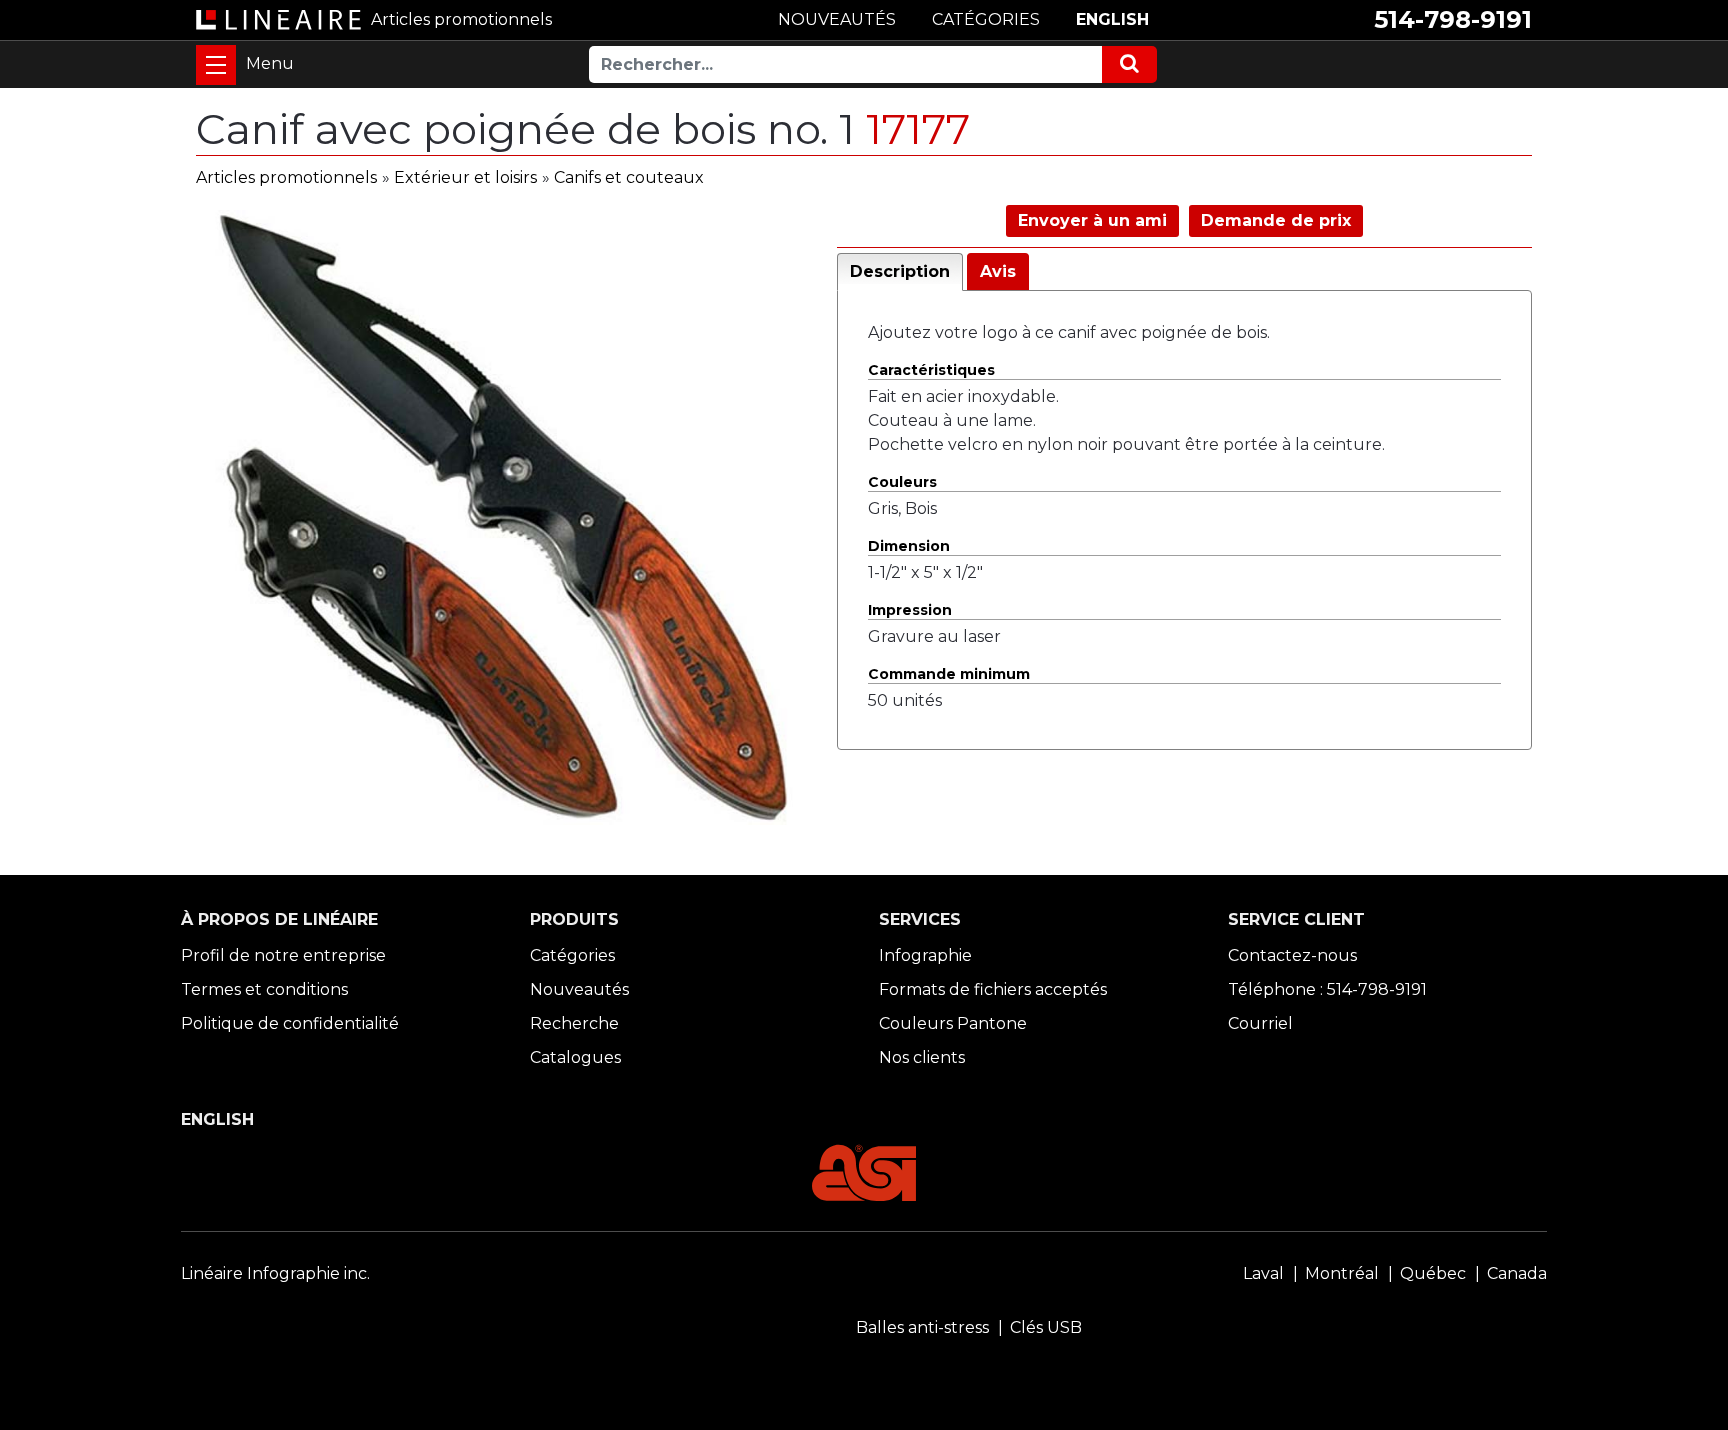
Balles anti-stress (922, 1327)
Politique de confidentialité (290, 1023)
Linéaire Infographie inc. (275, 1273)
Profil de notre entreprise (283, 955)
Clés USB (1046, 1327)
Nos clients (922, 1057)
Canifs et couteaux (629, 177)
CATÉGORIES (986, 19)
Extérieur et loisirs (465, 177)
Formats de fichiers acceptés (993, 989)
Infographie (925, 955)
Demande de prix (1276, 220)
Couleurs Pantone (953, 1023)
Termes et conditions (264, 989)
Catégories (572, 955)
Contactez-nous (1292, 955)
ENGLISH (1112, 19)
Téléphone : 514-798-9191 (1327, 989)
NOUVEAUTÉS (837, 19)
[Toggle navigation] (216, 65)
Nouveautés (579, 989)
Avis (998, 271)
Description (900, 271)
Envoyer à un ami (1092, 220)
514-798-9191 (1453, 19)
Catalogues (575, 1057)
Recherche (574, 1023)
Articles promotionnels (286, 177)
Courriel (1260, 1023)
